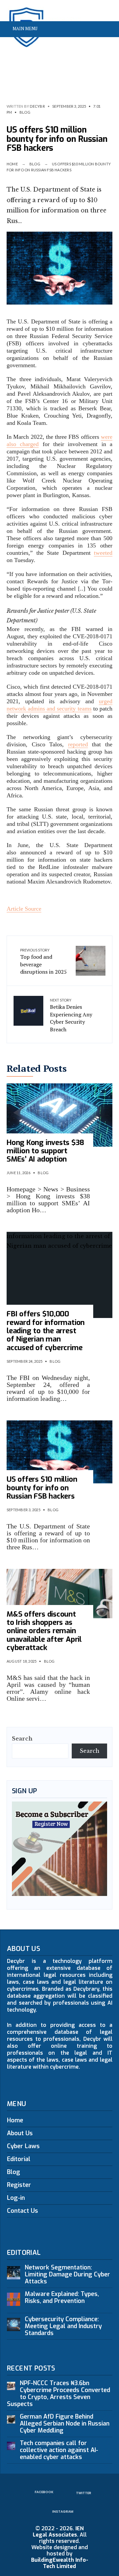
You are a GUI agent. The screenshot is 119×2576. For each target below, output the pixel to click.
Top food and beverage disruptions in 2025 (43, 962)
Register (19, 2185)
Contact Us (22, 2211)
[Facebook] (83, 45)
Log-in (16, 2198)
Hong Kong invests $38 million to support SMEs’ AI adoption (45, 1151)
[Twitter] (94, 45)
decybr (37, 106)
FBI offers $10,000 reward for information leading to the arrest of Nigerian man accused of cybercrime (46, 1331)
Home (12, 164)
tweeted (103, 553)
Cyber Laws (23, 2146)
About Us (20, 2133)
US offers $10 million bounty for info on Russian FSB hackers (42, 1488)
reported (78, 744)
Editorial (19, 2159)
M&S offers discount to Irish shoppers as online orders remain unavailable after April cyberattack (44, 1631)
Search (22, 1739)
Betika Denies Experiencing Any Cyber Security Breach (71, 1015)
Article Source (24, 909)
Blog (25, 112)
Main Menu (24, 29)
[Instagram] (104, 45)
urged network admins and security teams (59, 705)
